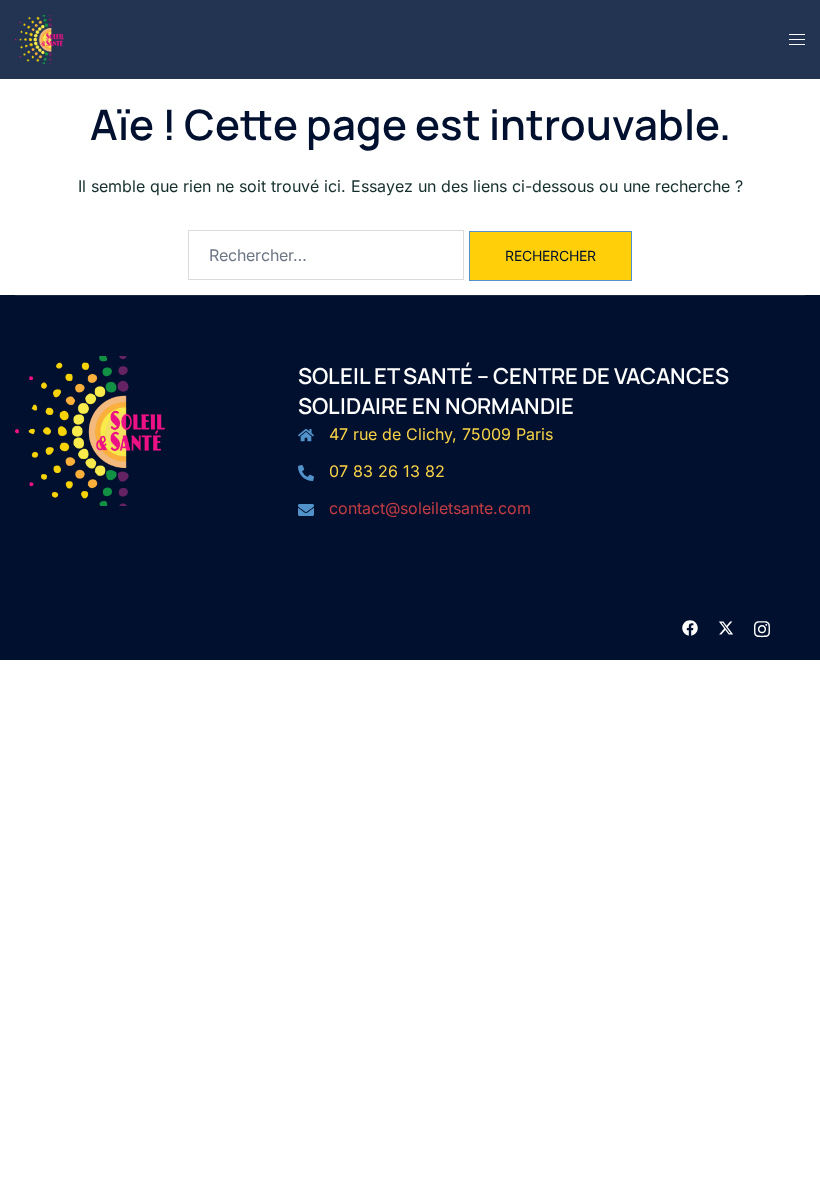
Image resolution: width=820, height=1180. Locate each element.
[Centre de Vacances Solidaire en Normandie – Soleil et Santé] (39, 38)
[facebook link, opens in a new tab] (690, 626)
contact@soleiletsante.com (430, 508)
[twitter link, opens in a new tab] (726, 626)
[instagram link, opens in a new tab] (762, 626)
